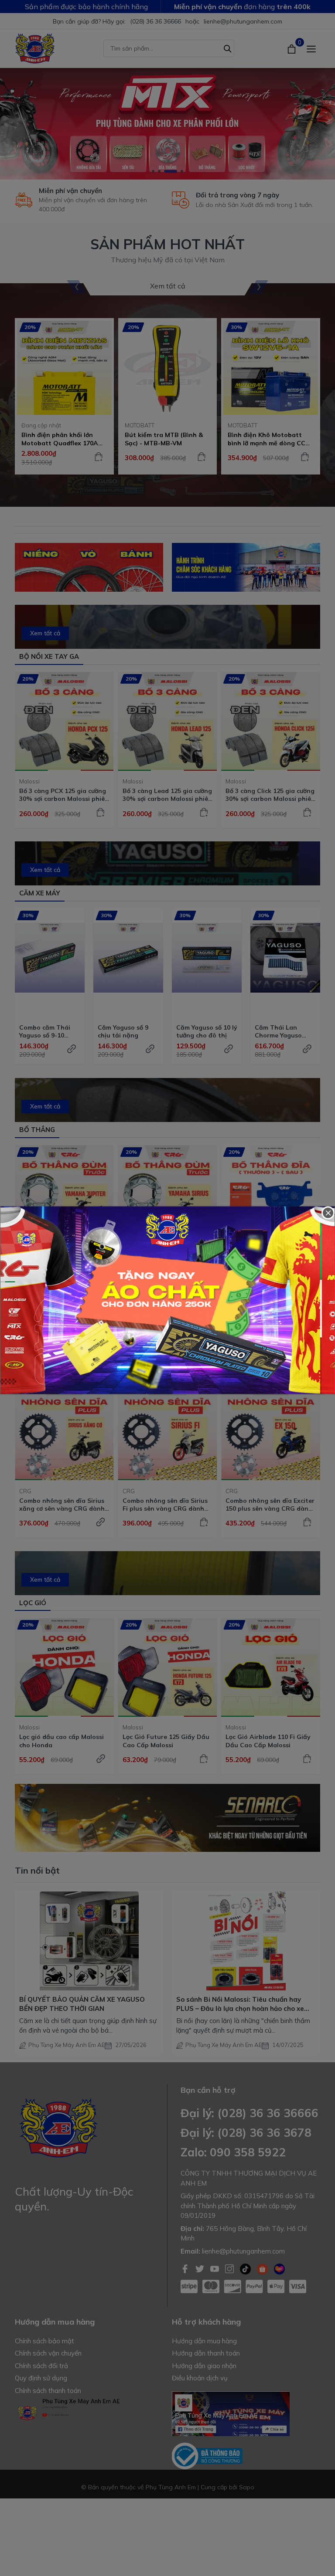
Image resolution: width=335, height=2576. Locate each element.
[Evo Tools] (167, 1300)
